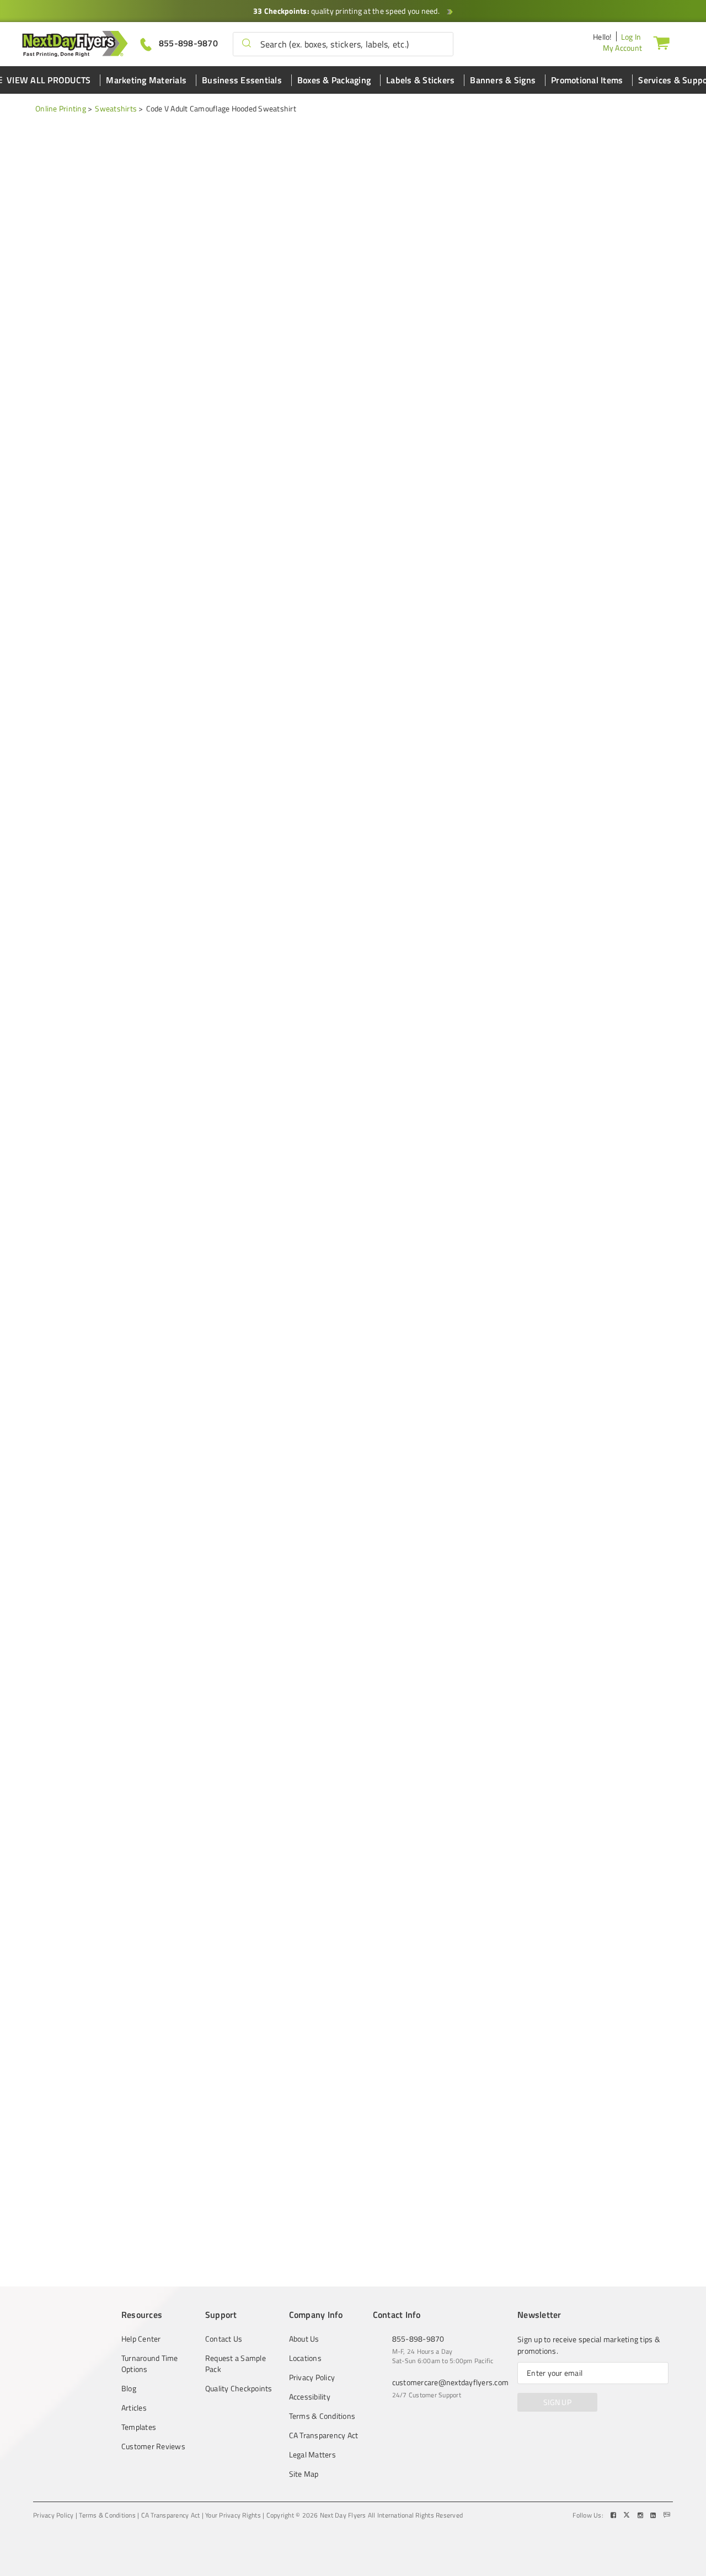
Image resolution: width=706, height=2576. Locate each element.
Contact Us (224, 2339)
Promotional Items (587, 80)
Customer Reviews (153, 2446)
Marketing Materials (146, 80)
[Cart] (661, 42)
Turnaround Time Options (150, 2364)
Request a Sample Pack (236, 2364)
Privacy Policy (312, 2377)
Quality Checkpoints (239, 2388)
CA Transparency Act (324, 2435)
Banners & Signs (503, 80)
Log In (631, 37)
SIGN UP (557, 2402)
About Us (304, 2339)
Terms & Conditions (322, 2416)
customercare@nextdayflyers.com (451, 2382)
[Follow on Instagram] (641, 2515)
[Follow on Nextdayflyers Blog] (667, 2515)
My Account (623, 48)
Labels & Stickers (420, 80)
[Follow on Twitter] (628, 2515)
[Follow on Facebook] (614, 2515)
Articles (134, 2408)
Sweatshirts (116, 108)
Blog (129, 2388)
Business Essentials (242, 80)
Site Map (304, 2474)
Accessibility (310, 2397)
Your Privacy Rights (233, 2515)
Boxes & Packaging (334, 80)
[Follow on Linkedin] (654, 2515)
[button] (247, 44)
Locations (305, 2358)
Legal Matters (312, 2455)
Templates (139, 2427)
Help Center (141, 2339)
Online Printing (61, 108)
